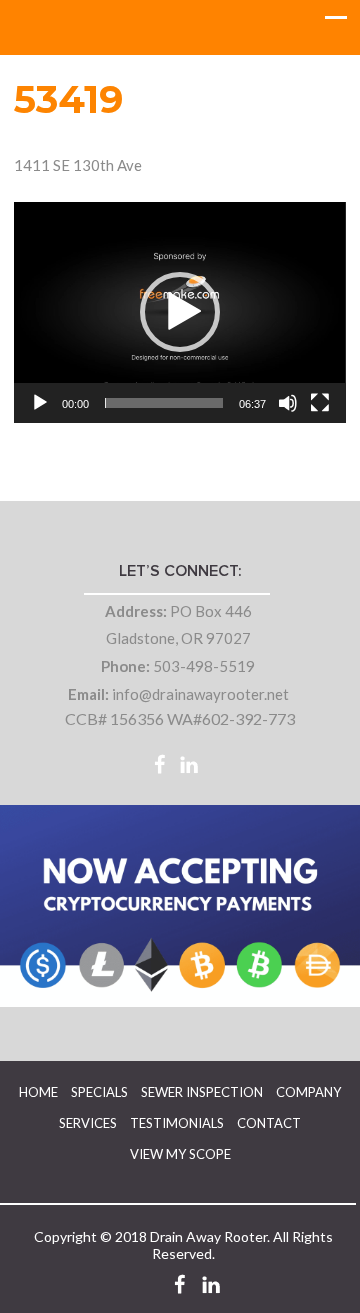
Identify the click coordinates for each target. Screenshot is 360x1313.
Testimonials (177, 1123)
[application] (179, 312)
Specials (99, 1092)
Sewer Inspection (202, 1092)
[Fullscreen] (320, 403)
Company (308, 1092)
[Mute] (288, 403)
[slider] (163, 403)
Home (38, 1092)
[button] (180, 312)
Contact (269, 1123)
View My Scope (180, 1154)
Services (88, 1123)
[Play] (40, 403)
